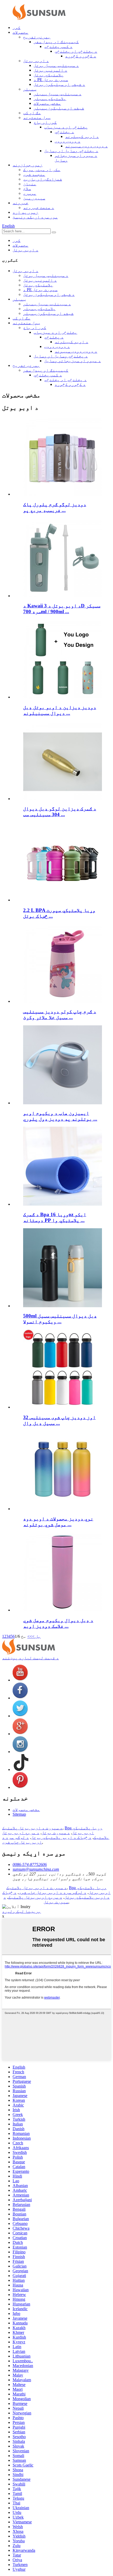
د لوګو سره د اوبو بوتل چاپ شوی (22, 1840)
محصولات (20, 32)
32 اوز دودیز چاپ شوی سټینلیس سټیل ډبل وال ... (59, 1420)
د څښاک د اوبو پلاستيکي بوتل (61, 1837)
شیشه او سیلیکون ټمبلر (59, 108)
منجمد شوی (34, 174)
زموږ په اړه (25, 212)
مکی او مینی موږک (42, 170)
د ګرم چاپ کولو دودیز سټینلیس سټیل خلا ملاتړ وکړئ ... (60, 1014)
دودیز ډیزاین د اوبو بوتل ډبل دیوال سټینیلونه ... (60, 710)
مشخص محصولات (47, 103)
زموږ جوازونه (28, 165)
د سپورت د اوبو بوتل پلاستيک (32, 1828)
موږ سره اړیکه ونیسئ (35, 217)
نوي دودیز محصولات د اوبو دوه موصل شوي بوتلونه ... (58, 1522)
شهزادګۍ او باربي (43, 179)
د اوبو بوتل (36, 61)
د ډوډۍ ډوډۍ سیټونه (86, 146)
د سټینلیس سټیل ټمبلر (58, 94)
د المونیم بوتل (50, 70)
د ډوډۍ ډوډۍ (68, 141)
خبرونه (20, 203)
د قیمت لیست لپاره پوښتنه (30, 1658)
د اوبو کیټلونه (82, 136)
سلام (27, 189)
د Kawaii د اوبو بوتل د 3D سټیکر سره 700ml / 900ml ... (62, 609)
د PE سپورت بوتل (51, 80)
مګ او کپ (32, 113)
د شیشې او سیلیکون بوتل (59, 84)
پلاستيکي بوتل (49, 75)
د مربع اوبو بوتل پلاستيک (35, 1897)
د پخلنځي (64, 132)
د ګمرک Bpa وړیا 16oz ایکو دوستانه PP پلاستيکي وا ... (55, 1217)
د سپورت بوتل (56, 1833)
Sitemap (19, 1814)
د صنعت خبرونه (39, 208)
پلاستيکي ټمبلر (50, 99)
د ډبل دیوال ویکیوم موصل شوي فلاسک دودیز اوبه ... (58, 1623)
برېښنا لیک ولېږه (22, 1911)
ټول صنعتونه (37, 118)
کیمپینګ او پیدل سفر (56, 42)
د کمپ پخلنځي (58, 46)
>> (30, 1636)
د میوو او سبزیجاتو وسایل (73, 361)
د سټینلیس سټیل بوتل (56, 65)
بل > (36, 1636)
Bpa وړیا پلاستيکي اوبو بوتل (84, 1830)
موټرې (30, 193)
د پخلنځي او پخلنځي (76, 51)
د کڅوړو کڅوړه (81, 56)
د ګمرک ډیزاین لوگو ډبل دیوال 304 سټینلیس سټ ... (60, 812)
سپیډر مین (34, 198)
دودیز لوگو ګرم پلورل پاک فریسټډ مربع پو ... (55, 507)
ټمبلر (30, 89)
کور (17, 28)
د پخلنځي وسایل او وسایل (71, 151)
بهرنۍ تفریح (37, 37)
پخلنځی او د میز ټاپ (66, 127)
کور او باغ (45, 122)
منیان (30, 184)
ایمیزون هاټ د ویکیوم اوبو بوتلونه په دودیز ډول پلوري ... (60, 1116)
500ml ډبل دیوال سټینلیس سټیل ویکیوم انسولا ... (60, 1319)
